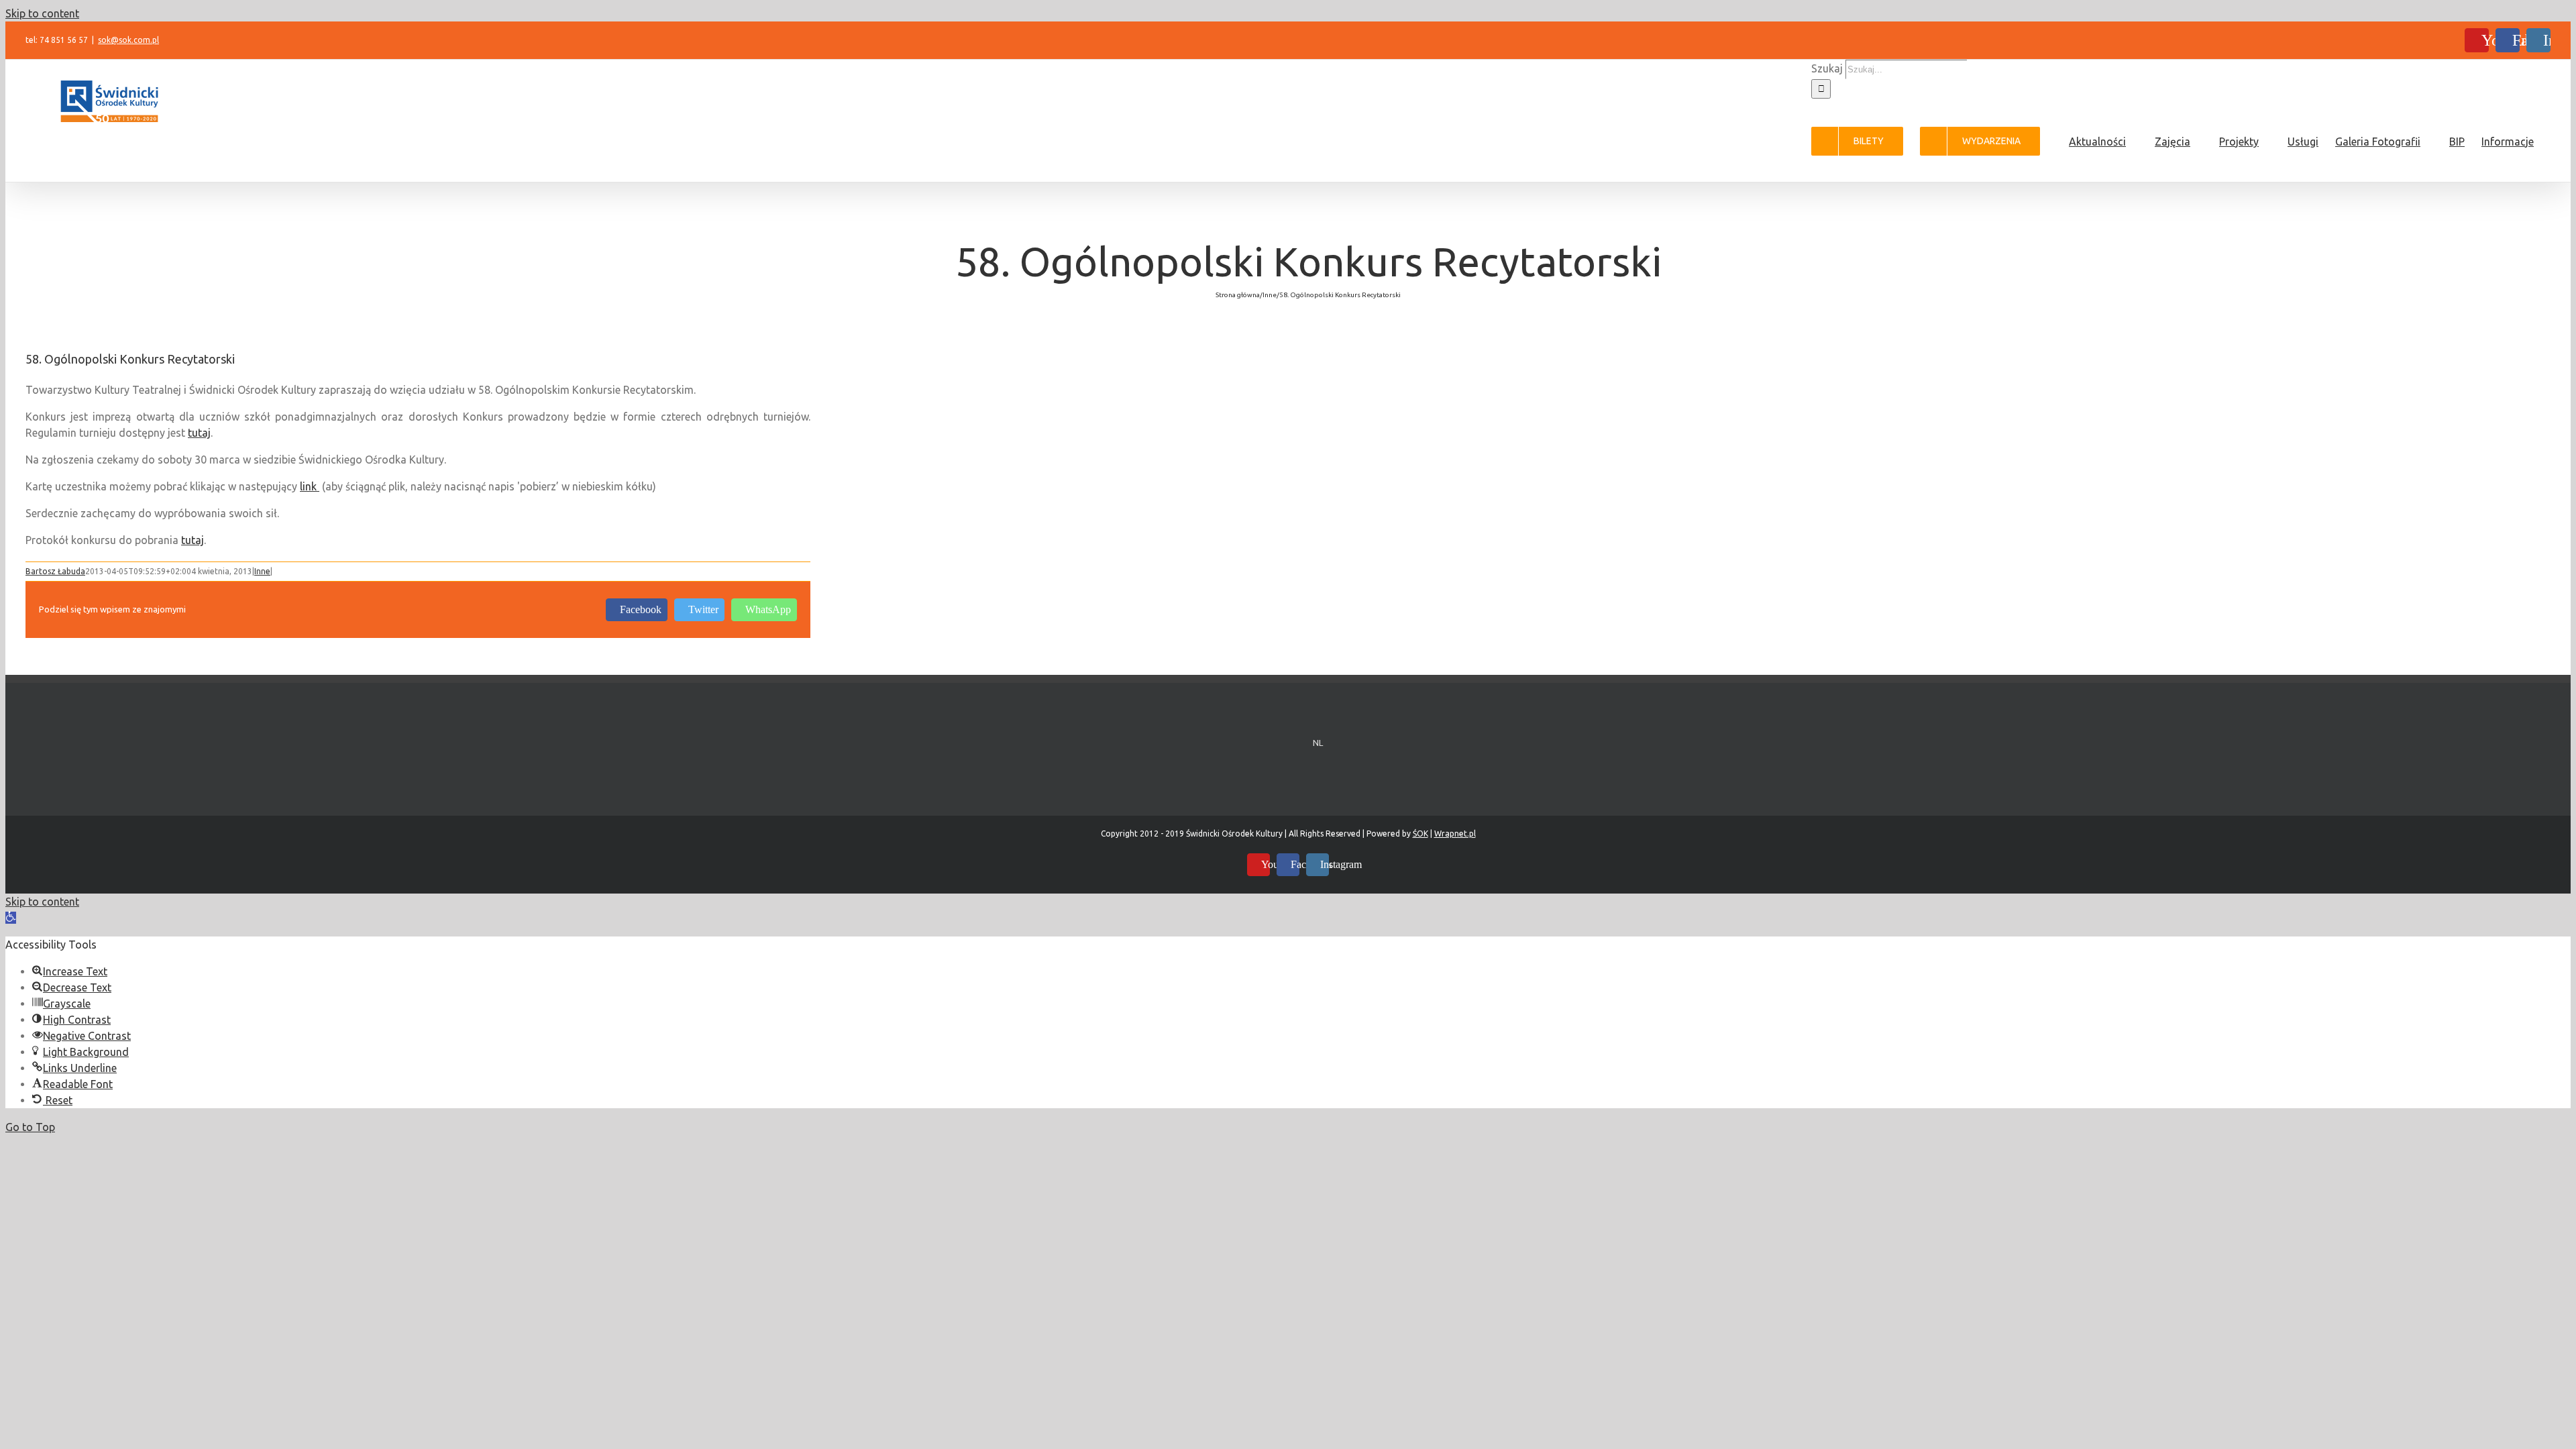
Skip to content (42, 13)
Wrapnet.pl (1455, 834)
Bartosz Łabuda (55, 571)
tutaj (199, 433)
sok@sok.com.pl (128, 40)
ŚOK (1420, 834)
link (310, 486)
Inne (262, 571)
